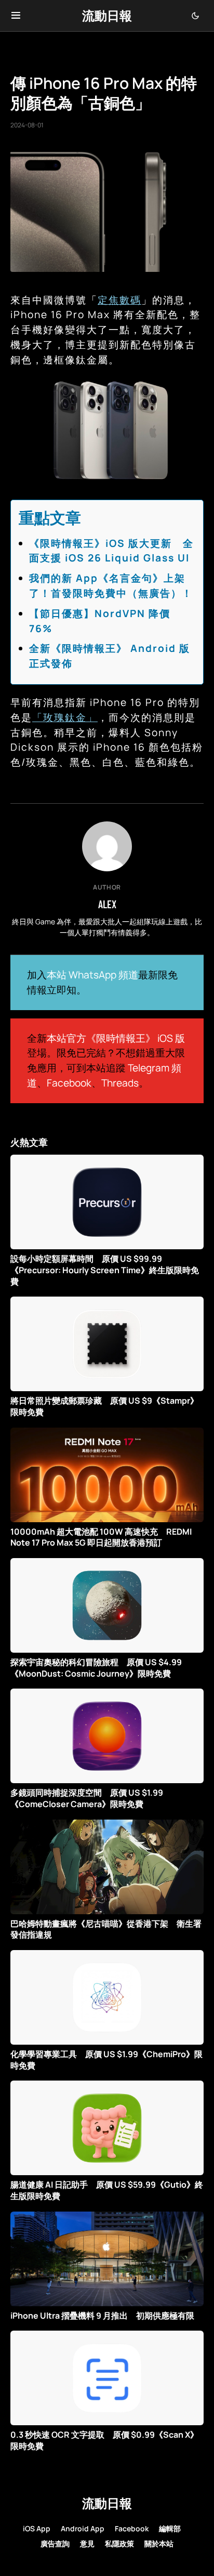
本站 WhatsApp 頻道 (92, 975)
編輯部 (170, 2528)
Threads (120, 1083)
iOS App (37, 2528)
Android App (83, 2528)
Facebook (69, 1083)
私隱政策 (119, 2544)
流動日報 (107, 15)
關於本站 (159, 2544)
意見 (87, 2544)
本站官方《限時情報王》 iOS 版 (116, 1038)
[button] (16, 16)
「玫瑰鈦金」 (65, 717)
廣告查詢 (55, 2544)
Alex (107, 904)
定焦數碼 (119, 300)
